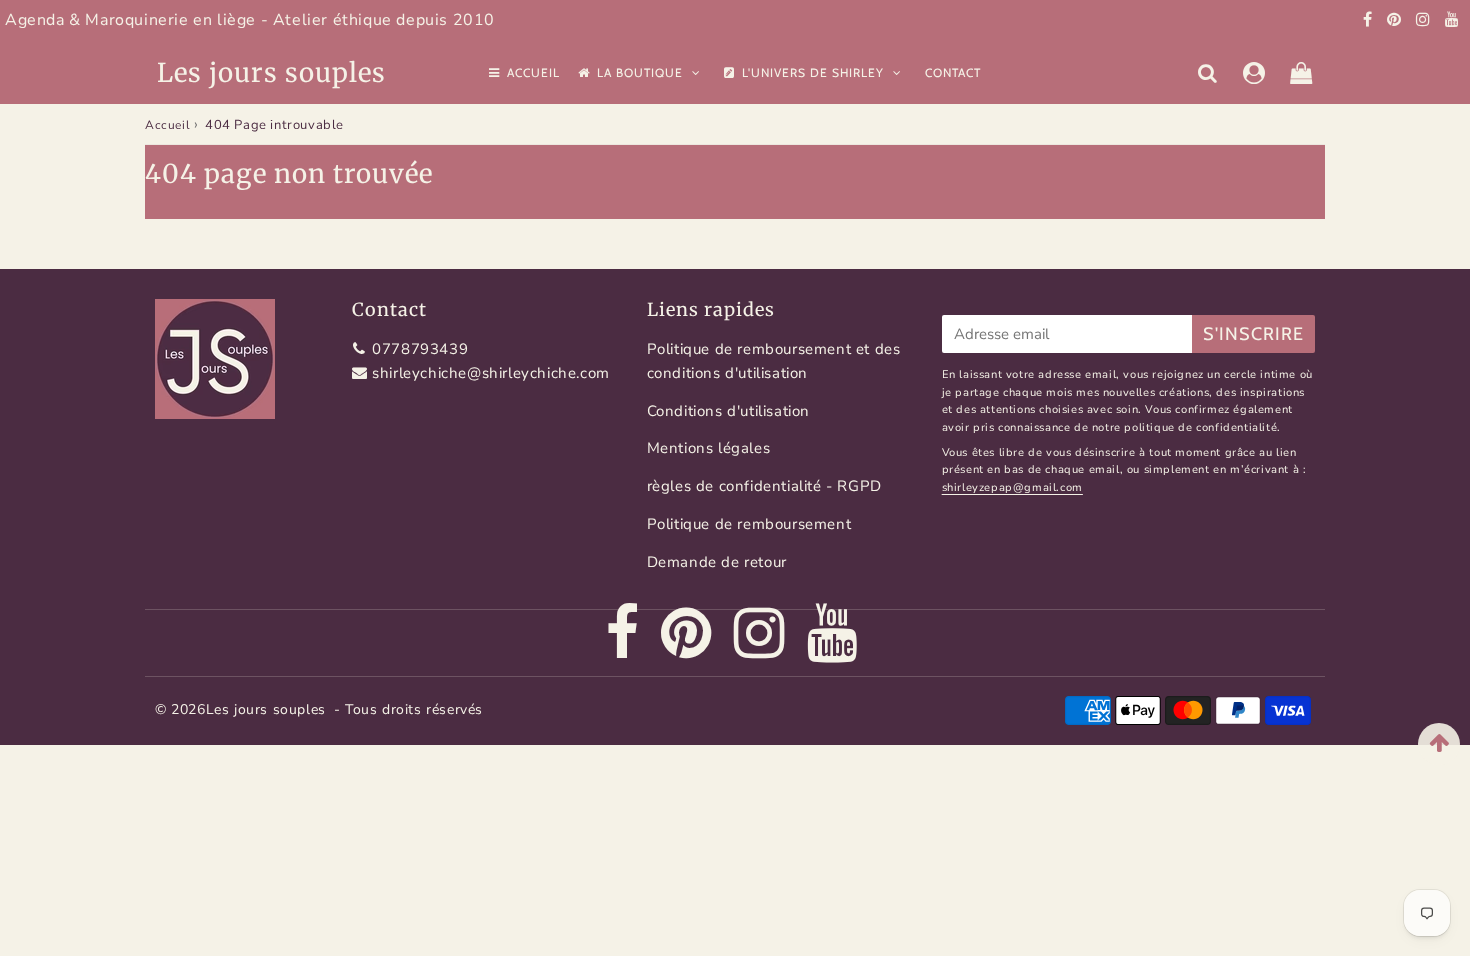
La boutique (642, 72)
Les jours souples (271, 72)
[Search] (1207, 73)
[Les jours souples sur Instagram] (1425, 20)
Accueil (533, 72)
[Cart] (1301, 73)
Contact (953, 72)
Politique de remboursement (749, 524)
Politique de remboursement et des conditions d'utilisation (774, 361)
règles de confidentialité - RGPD (764, 486)
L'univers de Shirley (815, 72)
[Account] (1254, 73)
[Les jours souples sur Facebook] (1370, 20)
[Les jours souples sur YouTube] (1452, 20)
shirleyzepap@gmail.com (1012, 487)
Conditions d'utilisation (728, 411)
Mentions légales (709, 448)
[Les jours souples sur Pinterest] (1396, 20)
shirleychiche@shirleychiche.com (491, 373)
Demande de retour (717, 562)
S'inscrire (1253, 334)
